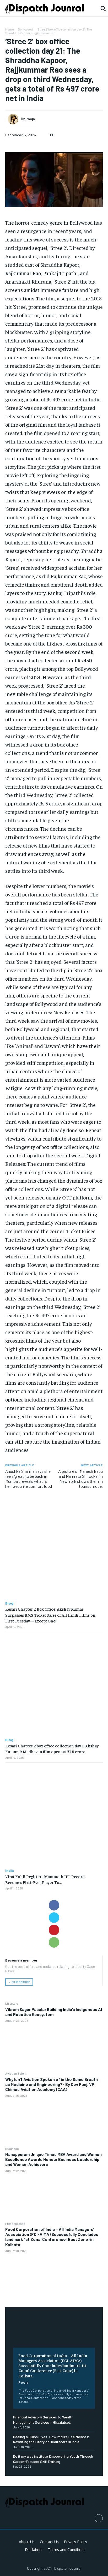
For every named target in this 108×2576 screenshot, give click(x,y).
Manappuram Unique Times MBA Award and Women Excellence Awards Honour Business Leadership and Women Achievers (53, 2159)
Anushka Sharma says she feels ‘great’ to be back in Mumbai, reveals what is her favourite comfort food (29, 1479)
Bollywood (25, 29)
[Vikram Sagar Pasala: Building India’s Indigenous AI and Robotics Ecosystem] (54, 2047)
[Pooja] (14, 119)
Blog (9, 1603)
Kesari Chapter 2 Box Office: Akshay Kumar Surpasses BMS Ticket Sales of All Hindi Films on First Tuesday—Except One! (50, 1615)
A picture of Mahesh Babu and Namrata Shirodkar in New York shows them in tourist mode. (80, 1479)
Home (9, 29)
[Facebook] (54, 1905)
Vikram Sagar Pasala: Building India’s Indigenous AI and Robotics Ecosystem (54, 2012)
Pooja (23, 2382)
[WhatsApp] (54, 1942)
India (10, 1871)
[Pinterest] (54, 1930)
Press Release (15, 2224)
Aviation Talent (16, 2073)
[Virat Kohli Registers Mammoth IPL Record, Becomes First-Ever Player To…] (54, 1816)
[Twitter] (54, 1918)
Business (12, 2149)
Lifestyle (12, 2003)
